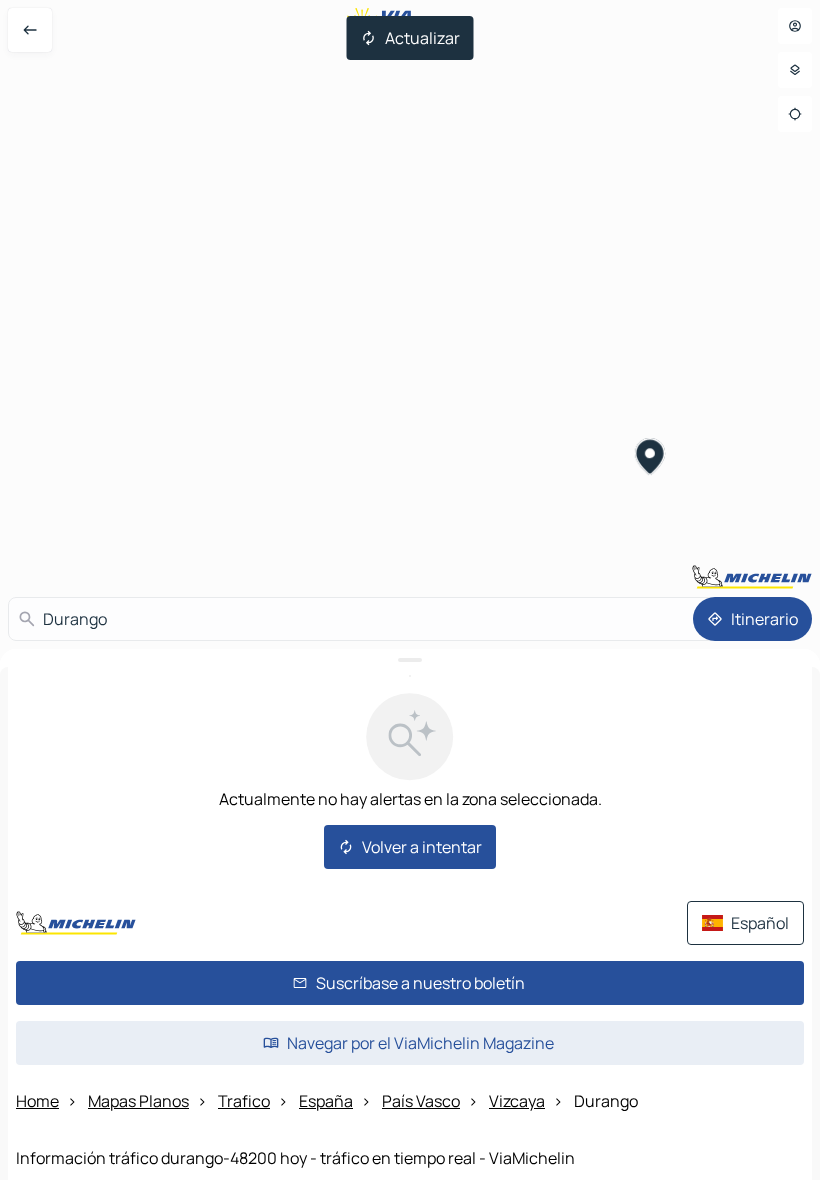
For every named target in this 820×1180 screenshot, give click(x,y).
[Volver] (30, 30)
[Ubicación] (795, 114)
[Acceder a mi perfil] (795, 26)
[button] (650, 459)
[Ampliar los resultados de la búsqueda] (410, 660)
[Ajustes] (795, 70)
